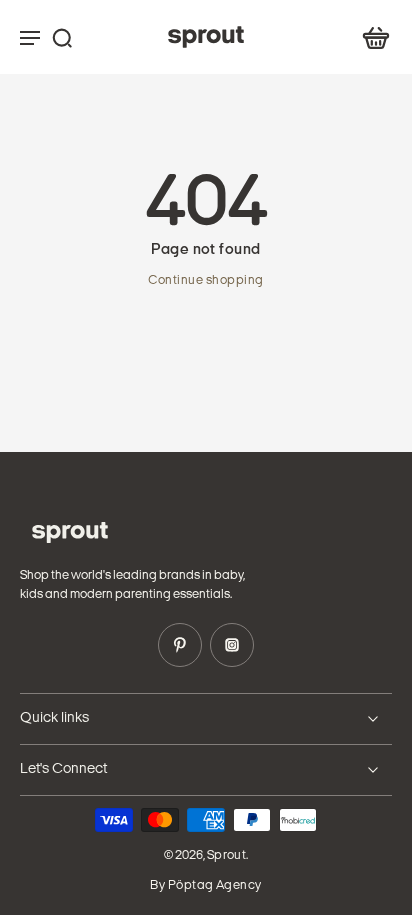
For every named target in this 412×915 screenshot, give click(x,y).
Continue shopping (205, 281)
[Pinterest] (180, 645)
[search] (62, 37)
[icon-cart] (370, 37)
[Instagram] (232, 645)
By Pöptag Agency (206, 886)
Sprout (227, 856)
